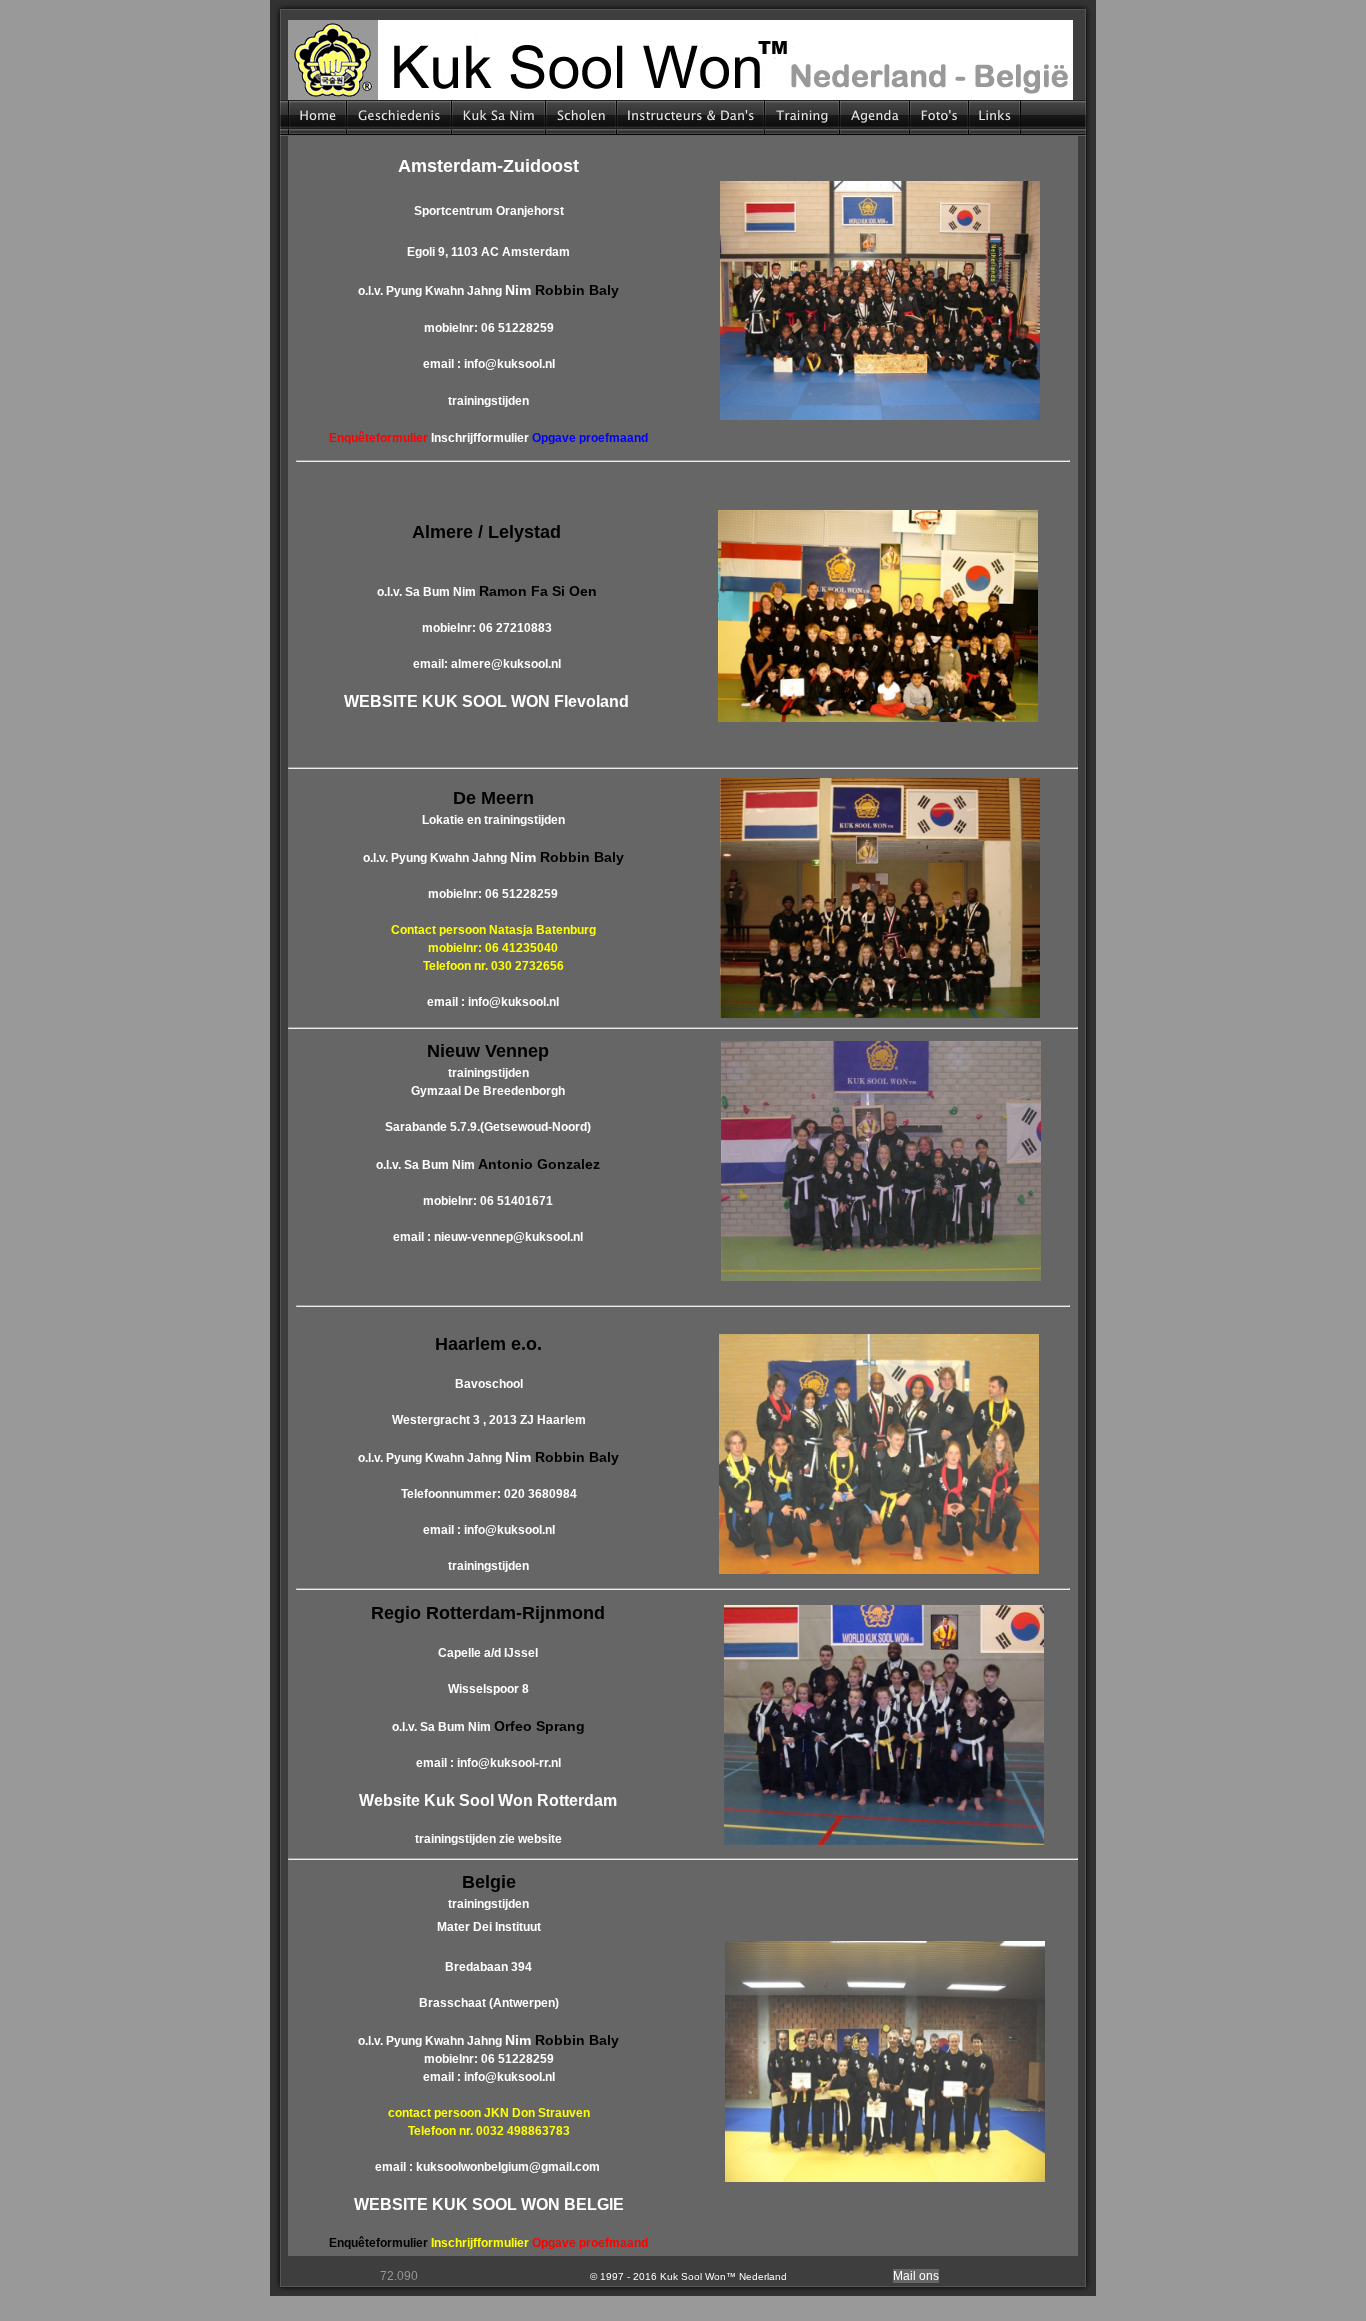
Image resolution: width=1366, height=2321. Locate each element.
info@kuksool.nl (509, 364)
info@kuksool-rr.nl (509, 1763)
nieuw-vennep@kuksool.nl (508, 1237)
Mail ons (916, 2276)
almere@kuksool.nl (506, 664)
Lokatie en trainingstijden (493, 820)
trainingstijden (488, 401)
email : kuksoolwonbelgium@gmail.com (487, 2167)
